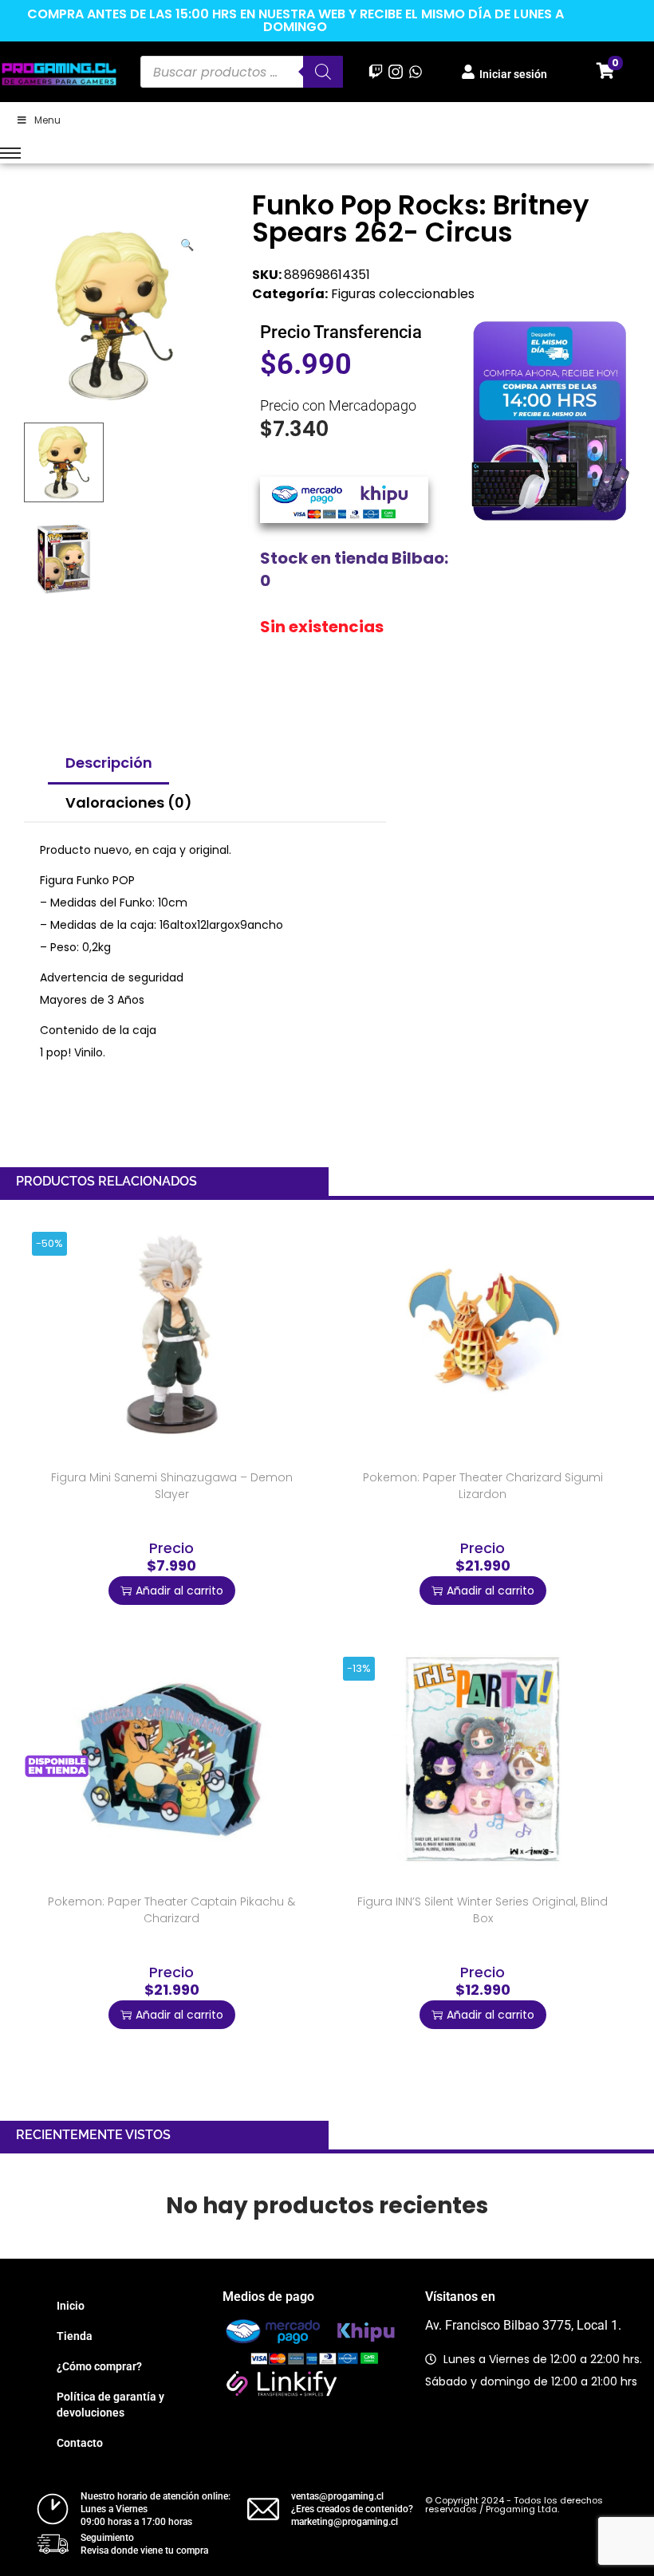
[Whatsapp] (416, 71)
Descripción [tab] (109, 763)
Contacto (80, 2443)
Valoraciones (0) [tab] (129, 802)
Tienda (75, 2336)
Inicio (71, 2306)
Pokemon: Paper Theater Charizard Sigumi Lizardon (483, 1486)
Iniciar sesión (513, 74)
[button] (188, 242)
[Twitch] (375, 71)
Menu (47, 120)
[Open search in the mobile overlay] (242, 72)
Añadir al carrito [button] (179, 1591)
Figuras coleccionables (403, 294)
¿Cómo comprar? (99, 2366)
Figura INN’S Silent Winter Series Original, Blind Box (483, 1910)
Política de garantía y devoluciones (110, 2405)
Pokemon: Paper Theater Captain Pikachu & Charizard (171, 1910)
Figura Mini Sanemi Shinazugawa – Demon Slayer (172, 1486)
